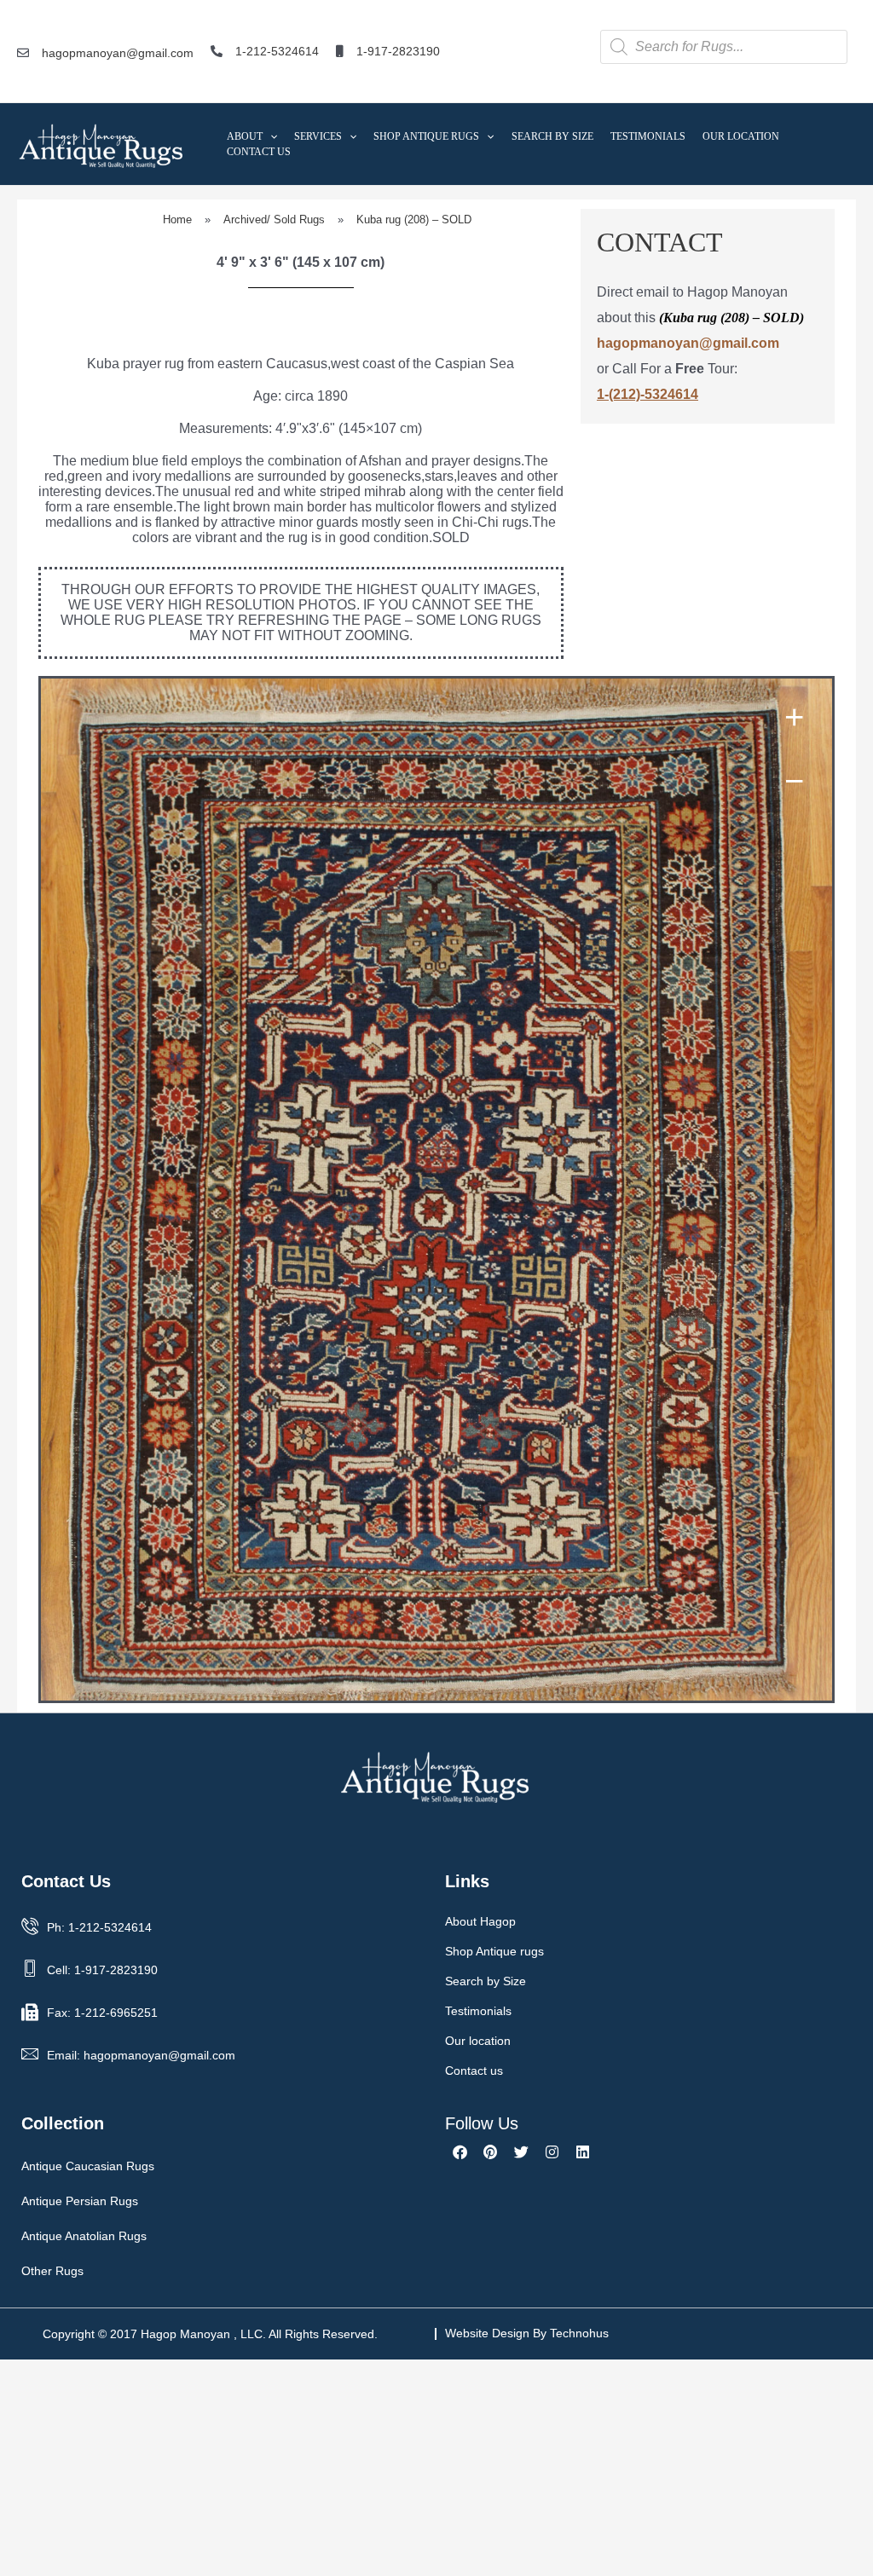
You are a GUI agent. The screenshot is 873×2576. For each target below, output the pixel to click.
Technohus (579, 2333)
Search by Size (552, 136)
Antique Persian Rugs (80, 2201)
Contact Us (259, 152)
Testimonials (648, 136)
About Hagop (480, 1921)
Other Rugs (52, 2271)
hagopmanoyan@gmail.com (118, 53)
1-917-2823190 (398, 51)
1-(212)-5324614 (648, 394)
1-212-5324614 (277, 51)
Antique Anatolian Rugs (84, 2236)
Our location (478, 2041)
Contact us (474, 2071)
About (245, 136)
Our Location (741, 136)
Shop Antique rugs (494, 1951)
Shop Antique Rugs (426, 136)
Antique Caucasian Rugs (88, 2166)
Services (318, 136)
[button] (270, 136)
